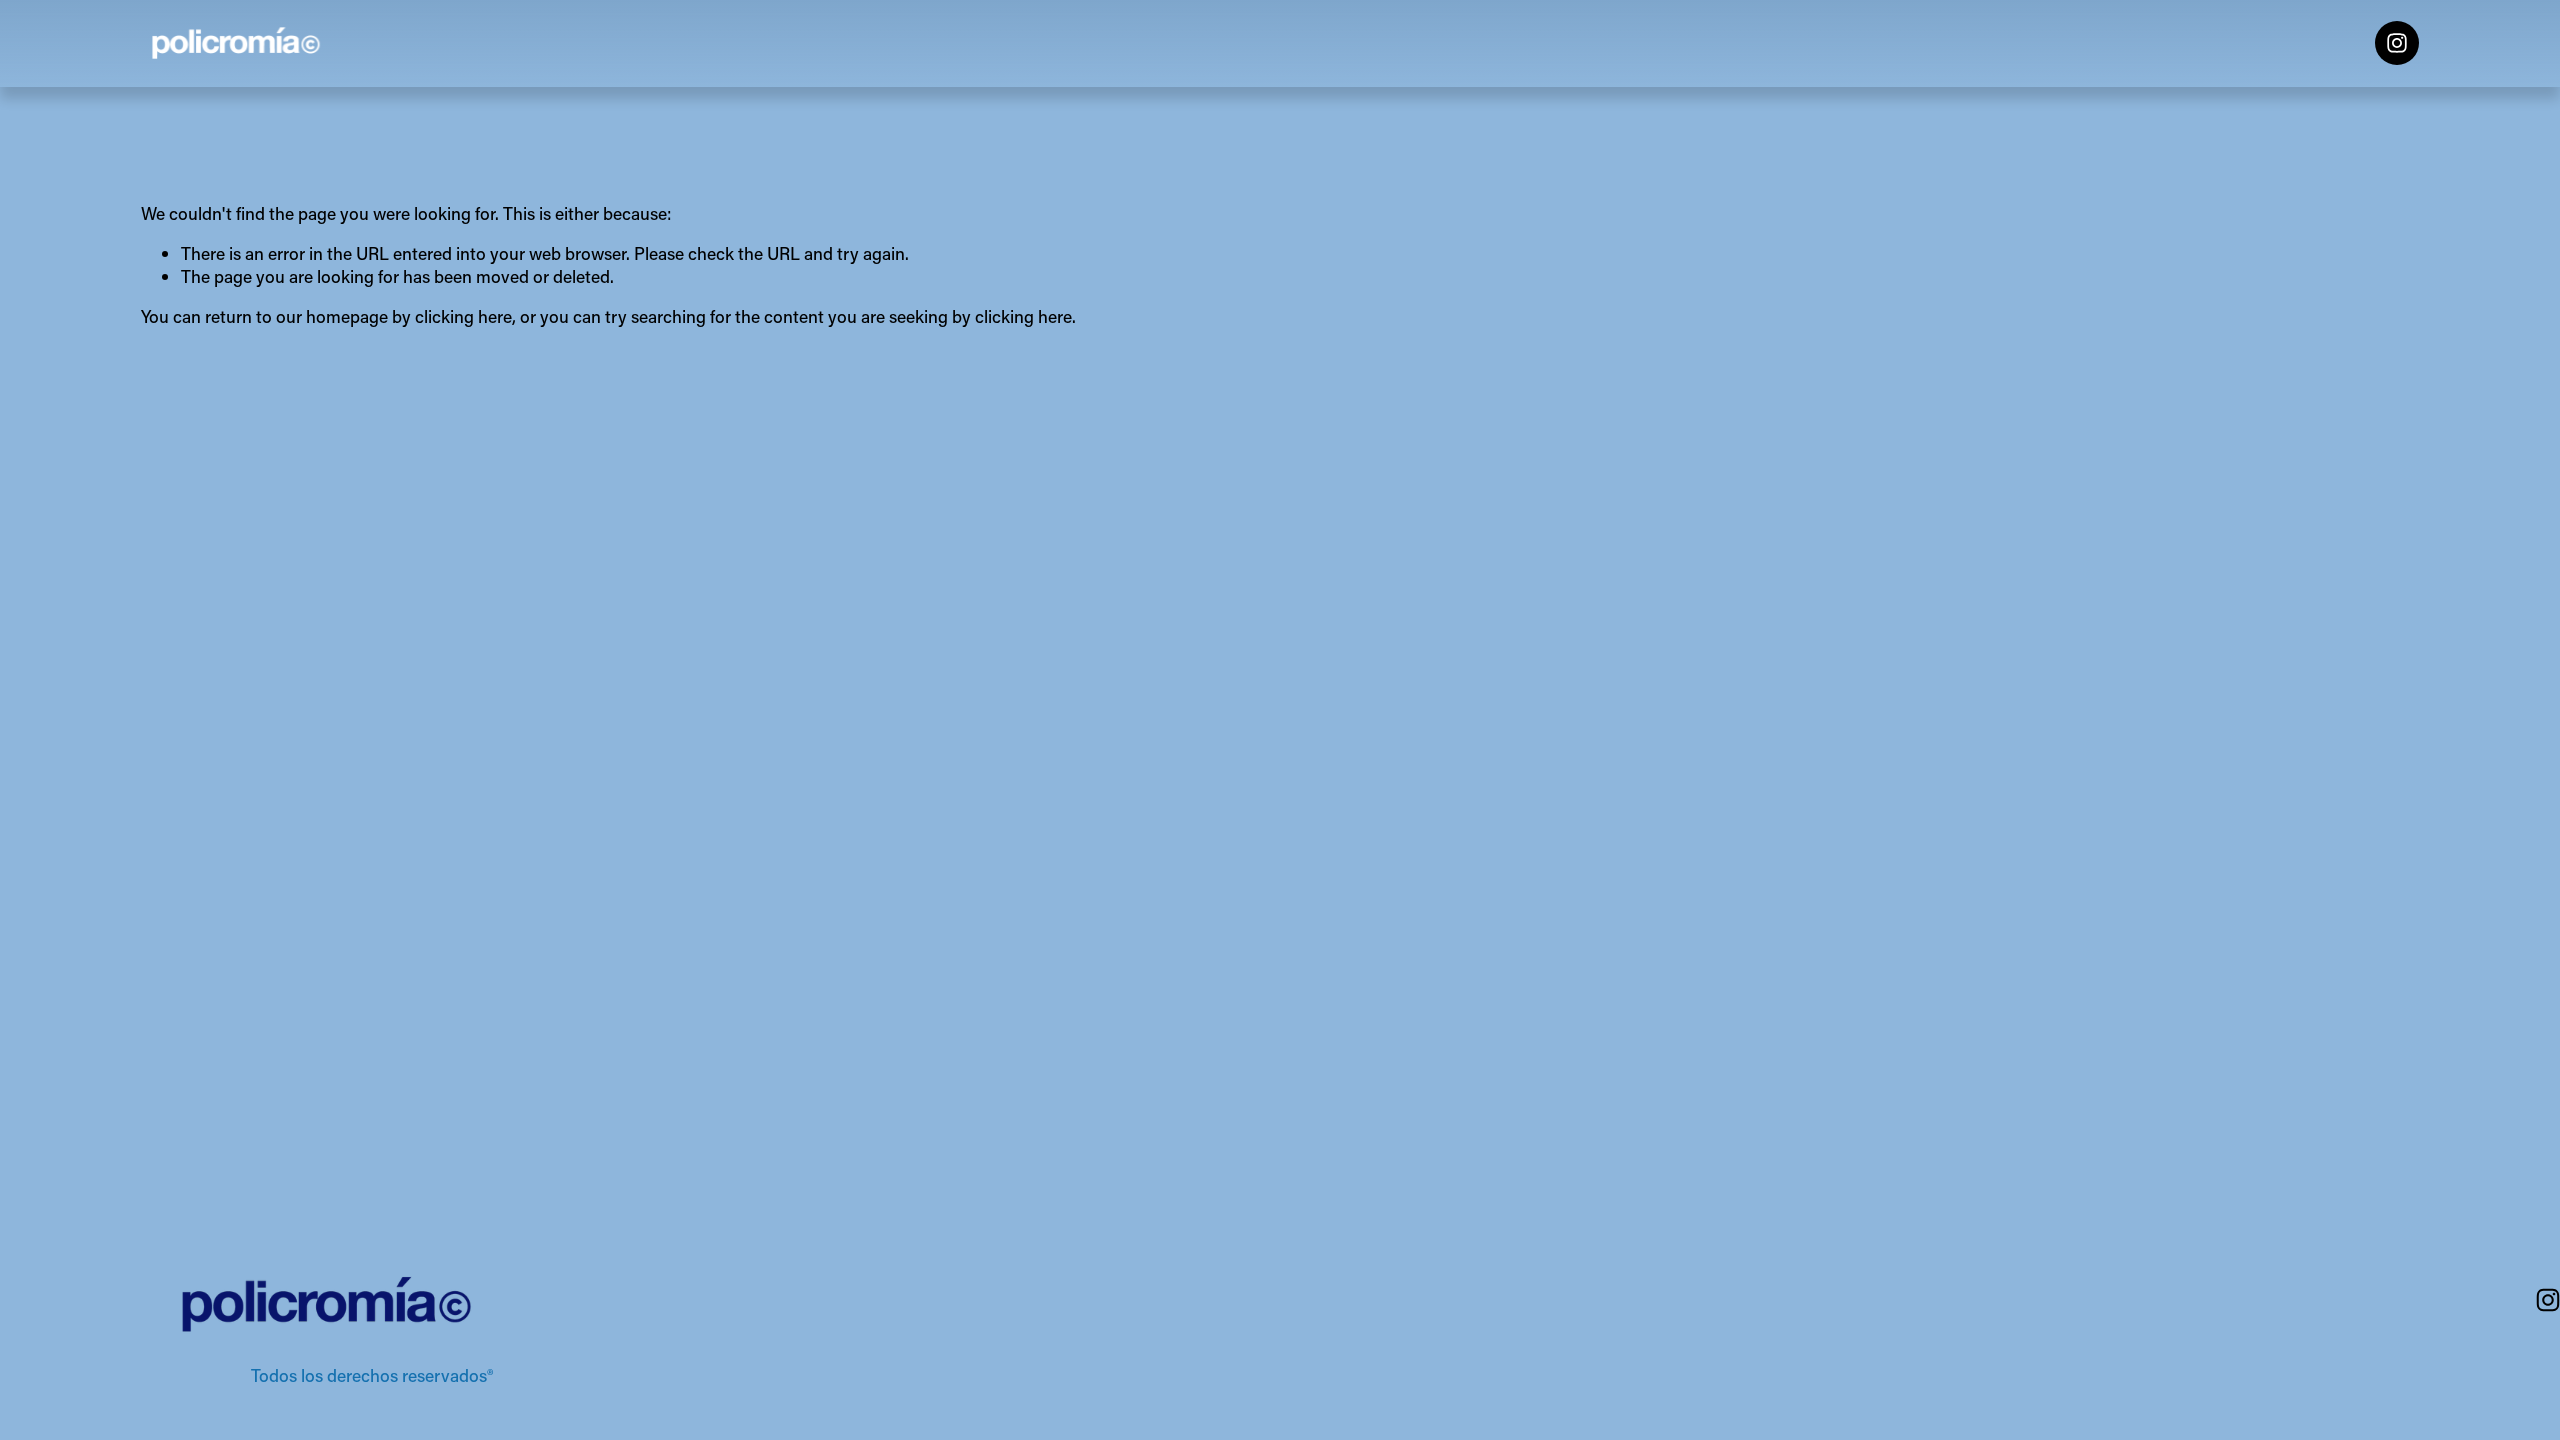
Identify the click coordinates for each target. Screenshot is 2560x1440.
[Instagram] (2397, 43)
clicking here (463, 316)
